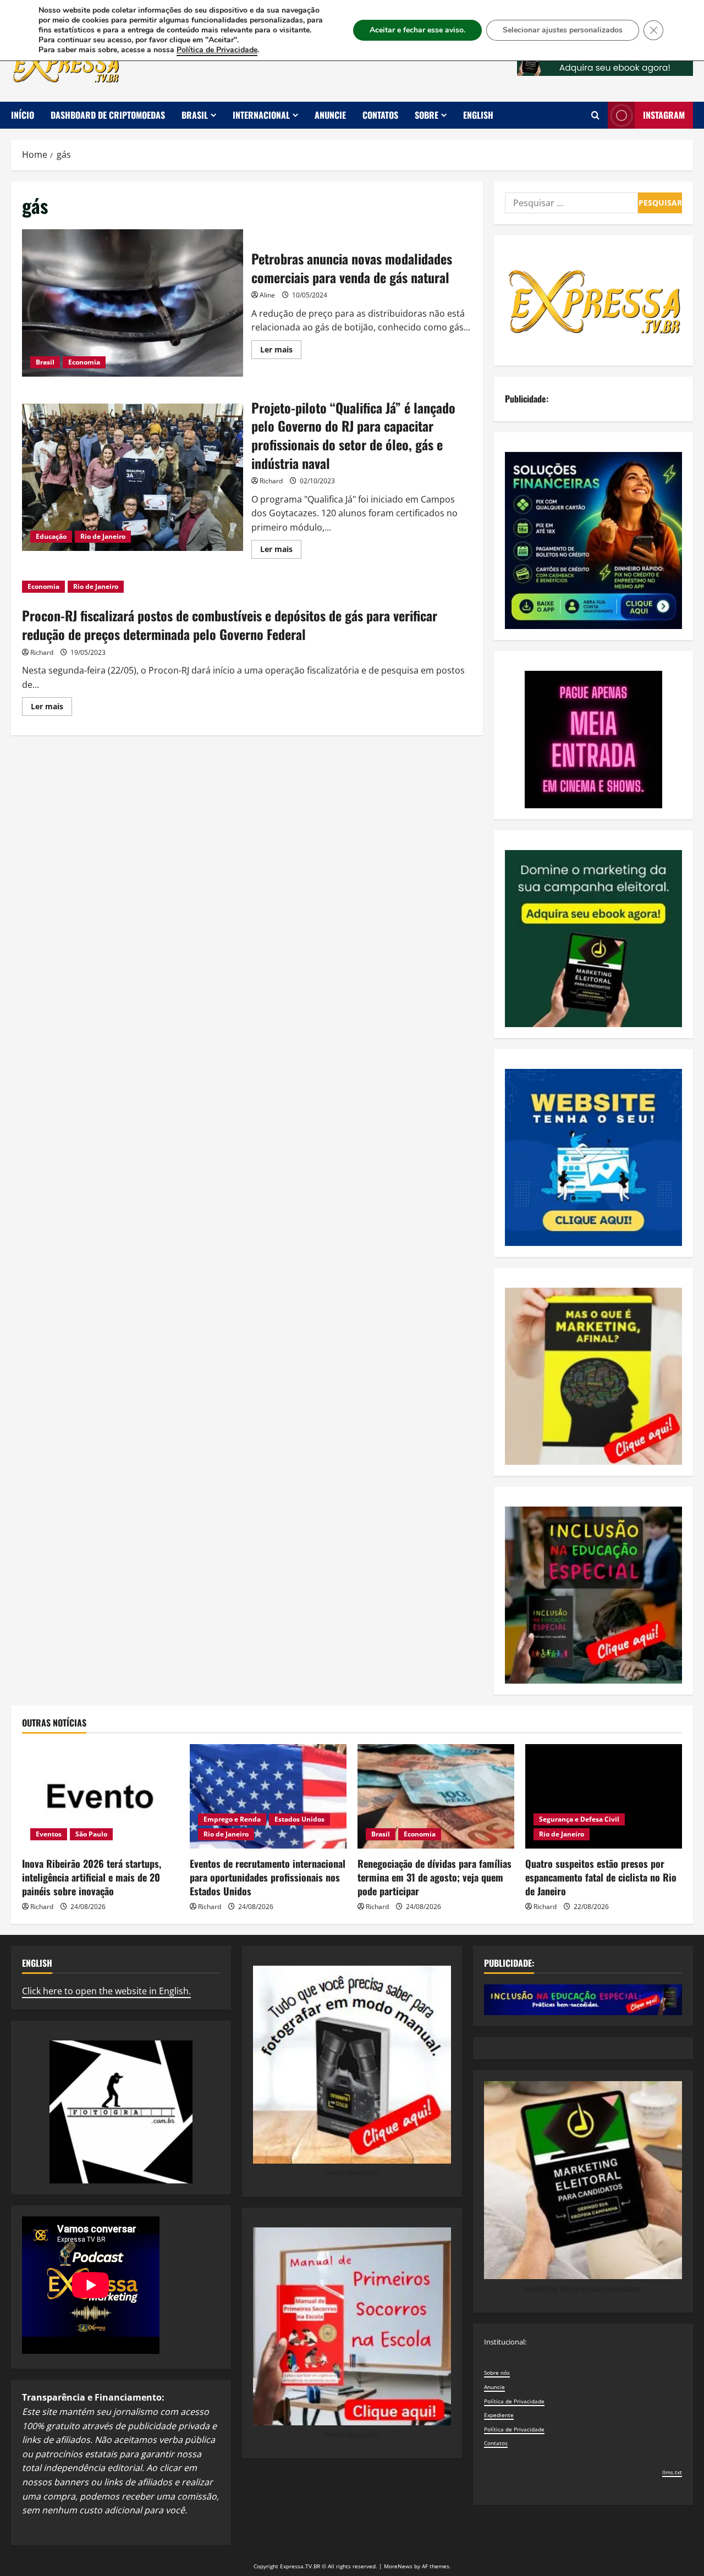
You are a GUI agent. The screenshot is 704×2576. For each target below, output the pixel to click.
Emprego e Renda (232, 1819)
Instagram (664, 115)
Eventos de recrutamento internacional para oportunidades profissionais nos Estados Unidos (268, 1877)
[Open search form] (595, 115)
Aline (267, 295)
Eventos (49, 1834)
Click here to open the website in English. (106, 1991)
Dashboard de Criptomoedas (108, 115)
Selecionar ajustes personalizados (563, 30)
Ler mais (281, 351)
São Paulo (91, 1834)
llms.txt (672, 2472)
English (478, 115)
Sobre (427, 115)
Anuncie (330, 115)
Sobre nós (497, 2373)
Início (23, 115)
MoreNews (398, 2566)
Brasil (195, 115)
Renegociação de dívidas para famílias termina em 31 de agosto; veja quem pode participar (435, 1877)
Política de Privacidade (514, 2401)
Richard (271, 481)
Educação (51, 536)
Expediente (499, 2415)
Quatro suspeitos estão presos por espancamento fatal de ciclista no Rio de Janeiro (601, 1877)
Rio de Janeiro (103, 536)
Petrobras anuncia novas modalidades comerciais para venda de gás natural (133, 303)
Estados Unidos (299, 1819)
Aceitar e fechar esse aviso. (417, 30)
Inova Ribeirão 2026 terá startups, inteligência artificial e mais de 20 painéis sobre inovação (92, 1877)
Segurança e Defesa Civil (579, 1819)
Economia (84, 362)
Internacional (261, 115)
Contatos (380, 115)
